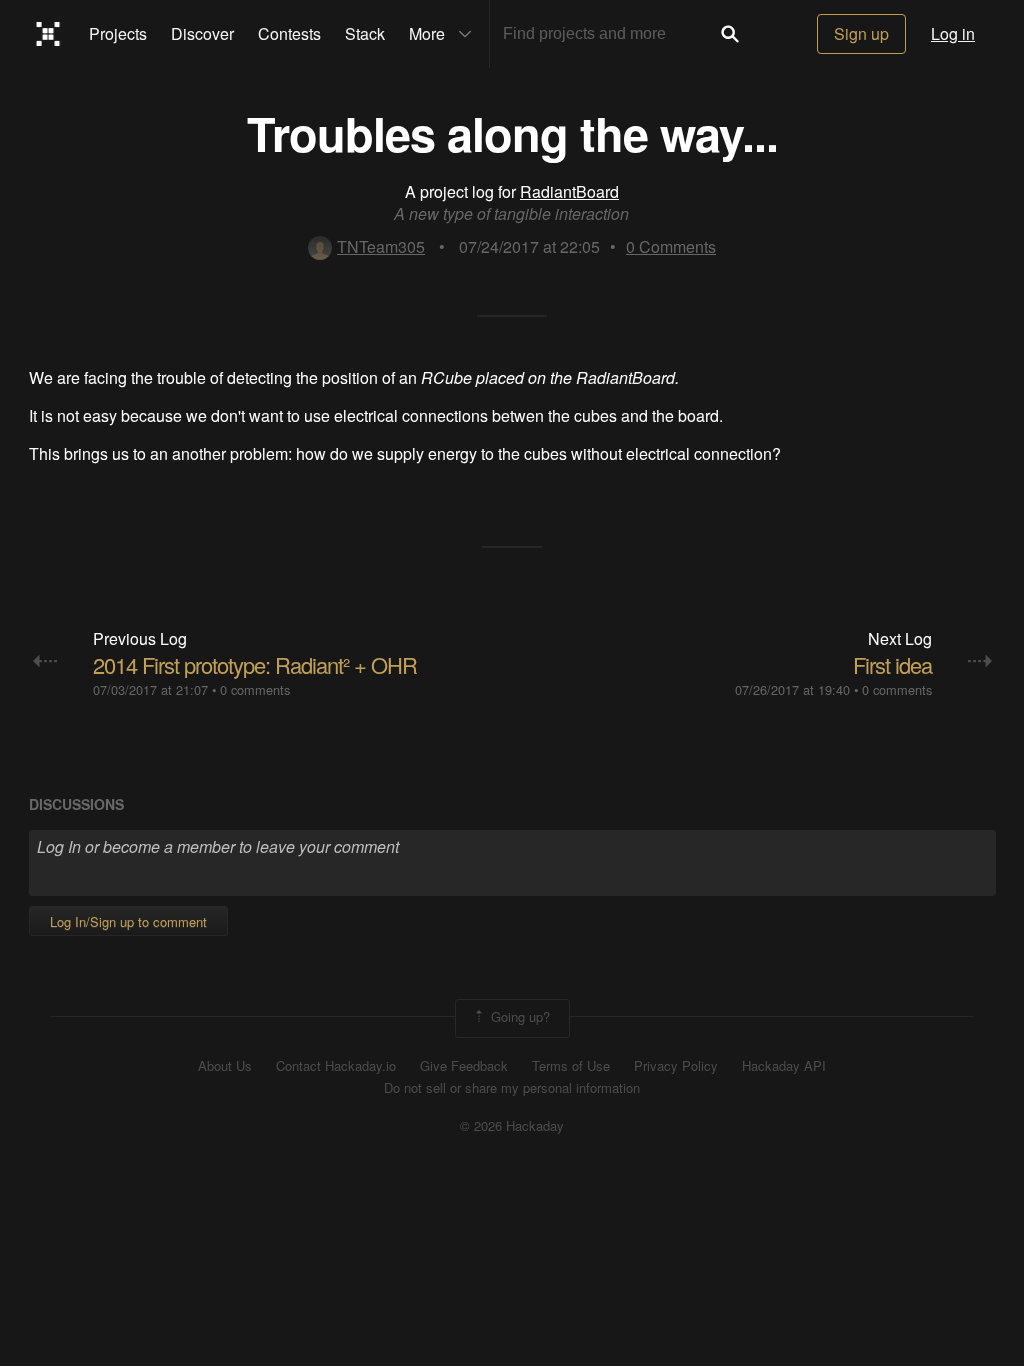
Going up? (518, 1016)
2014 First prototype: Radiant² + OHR (255, 664)
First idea (892, 664)
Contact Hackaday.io (336, 1066)
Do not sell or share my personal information (512, 1088)
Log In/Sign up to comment (128, 921)
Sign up (861, 33)
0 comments (255, 689)
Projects (118, 33)
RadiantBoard (569, 191)
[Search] (730, 34)
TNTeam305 (381, 246)
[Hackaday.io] (48, 34)
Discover (202, 33)
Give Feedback (464, 1066)
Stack (365, 33)
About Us (225, 1066)
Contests (289, 33)
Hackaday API (784, 1066)
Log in (953, 33)
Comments (671, 246)
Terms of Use (571, 1066)
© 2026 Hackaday (512, 1126)
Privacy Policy (676, 1066)
